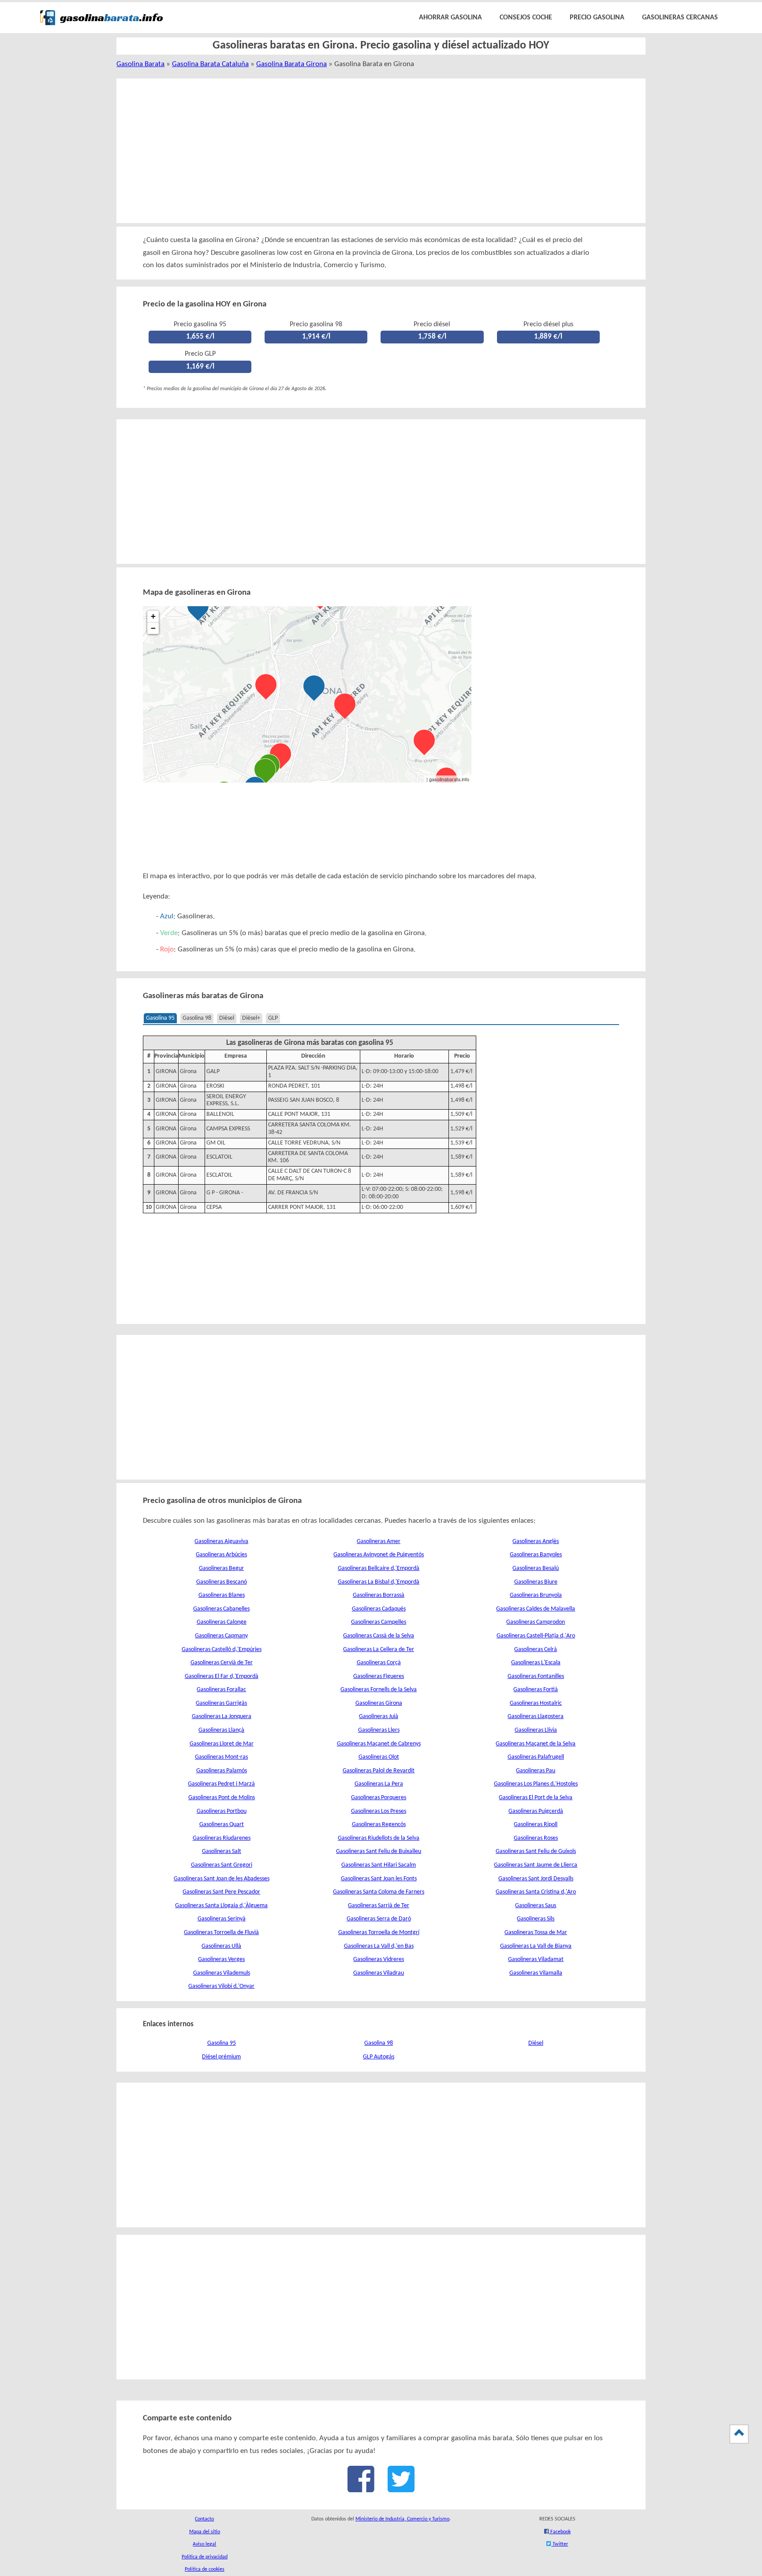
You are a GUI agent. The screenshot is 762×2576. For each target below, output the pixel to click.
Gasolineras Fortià (536, 1690)
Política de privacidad (205, 2557)
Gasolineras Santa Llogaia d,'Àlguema (221, 1906)
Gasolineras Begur (221, 1568)
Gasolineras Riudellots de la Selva (379, 1838)
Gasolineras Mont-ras (221, 1757)
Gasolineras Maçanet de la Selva (536, 1744)
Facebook (560, 2532)
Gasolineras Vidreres (379, 1959)
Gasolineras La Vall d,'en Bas (379, 1946)
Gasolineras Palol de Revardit (379, 1771)
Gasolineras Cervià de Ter (222, 1663)
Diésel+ (251, 1018)
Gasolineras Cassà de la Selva (379, 1636)
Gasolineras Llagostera (536, 1717)
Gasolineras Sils (536, 1919)
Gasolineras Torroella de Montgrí (379, 1933)
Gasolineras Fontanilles (536, 1676)
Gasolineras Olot (379, 1757)
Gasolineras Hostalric (536, 1703)
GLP (273, 1018)
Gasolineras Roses (536, 1838)
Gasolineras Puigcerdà (536, 1811)
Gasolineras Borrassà (379, 1595)
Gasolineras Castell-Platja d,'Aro (536, 1636)
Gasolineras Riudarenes (222, 1838)
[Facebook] (361, 2488)
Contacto (204, 2519)
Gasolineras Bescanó (222, 1582)
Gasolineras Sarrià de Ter (379, 1906)
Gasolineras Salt (222, 1851)
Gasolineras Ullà (221, 1946)
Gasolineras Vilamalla (536, 1973)
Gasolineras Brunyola (536, 1595)
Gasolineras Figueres (379, 1676)
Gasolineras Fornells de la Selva (379, 1690)
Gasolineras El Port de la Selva (536, 1798)
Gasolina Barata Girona (291, 64)
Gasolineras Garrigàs (221, 1703)
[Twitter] (401, 2488)
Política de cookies (205, 2569)
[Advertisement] (371, 151)
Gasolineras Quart (222, 1825)
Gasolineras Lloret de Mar (222, 1744)
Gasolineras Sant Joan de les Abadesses (222, 1879)
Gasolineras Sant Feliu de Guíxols (536, 1851)
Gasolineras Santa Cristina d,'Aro (536, 1892)
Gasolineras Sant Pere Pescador (221, 1892)
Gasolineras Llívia (536, 1730)
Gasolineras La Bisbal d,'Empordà (379, 1582)
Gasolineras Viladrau (379, 1973)
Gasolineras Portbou (222, 1811)
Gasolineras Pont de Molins (222, 1798)
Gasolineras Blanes (222, 1595)
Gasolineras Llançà (221, 1730)
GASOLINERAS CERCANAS (680, 18)
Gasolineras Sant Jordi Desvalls (536, 1879)
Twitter (560, 2544)
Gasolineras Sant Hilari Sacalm (379, 1865)
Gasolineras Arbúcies (221, 1555)
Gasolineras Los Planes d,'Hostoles (536, 1784)
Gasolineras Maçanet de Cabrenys (379, 1744)
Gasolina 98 (197, 1018)
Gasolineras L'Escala (536, 1663)
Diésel (227, 1018)
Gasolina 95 (160, 1018)
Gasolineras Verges (221, 1959)
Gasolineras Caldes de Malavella (536, 1609)
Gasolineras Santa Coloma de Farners (379, 1892)
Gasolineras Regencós (379, 1825)
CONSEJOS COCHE (526, 18)
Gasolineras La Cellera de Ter (379, 1650)
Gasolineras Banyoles (536, 1555)
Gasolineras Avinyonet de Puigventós (379, 1555)
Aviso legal (204, 2544)
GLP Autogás (379, 2057)
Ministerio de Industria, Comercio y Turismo (402, 2519)
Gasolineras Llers (379, 1730)
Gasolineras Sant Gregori (222, 1865)
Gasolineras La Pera (379, 1784)
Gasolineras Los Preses (379, 1811)
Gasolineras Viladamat (536, 1959)
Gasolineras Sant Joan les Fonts (379, 1879)
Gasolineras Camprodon (536, 1622)
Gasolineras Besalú (536, 1568)
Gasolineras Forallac (221, 1690)
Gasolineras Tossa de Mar (536, 1933)
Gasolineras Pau (536, 1771)
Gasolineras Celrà (536, 1650)
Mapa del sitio (205, 2532)
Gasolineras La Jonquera (222, 1717)
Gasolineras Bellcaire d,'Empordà (379, 1568)
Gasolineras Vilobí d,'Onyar (221, 1986)
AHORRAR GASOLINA (450, 18)
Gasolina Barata (140, 64)
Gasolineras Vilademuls (222, 1973)
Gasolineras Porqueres (379, 1798)
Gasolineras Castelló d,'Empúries (222, 1650)
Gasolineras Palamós (222, 1771)
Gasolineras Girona (379, 1703)
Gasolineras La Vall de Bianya (536, 1946)
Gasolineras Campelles (379, 1622)
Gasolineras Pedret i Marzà (221, 1784)
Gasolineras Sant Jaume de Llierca (536, 1865)
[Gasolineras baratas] (101, 27)
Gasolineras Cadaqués (379, 1609)
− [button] (153, 628)
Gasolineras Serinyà (222, 1919)
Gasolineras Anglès (536, 1541)
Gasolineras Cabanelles (221, 1609)
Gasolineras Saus (536, 1906)
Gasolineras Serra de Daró (379, 1919)
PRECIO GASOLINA (597, 18)
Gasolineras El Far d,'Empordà (222, 1676)
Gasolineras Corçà (379, 1663)
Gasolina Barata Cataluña (210, 64)
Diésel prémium (221, 2057)
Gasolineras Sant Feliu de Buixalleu (379, 1851)
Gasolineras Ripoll (536, 1825)
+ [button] (153, 616)
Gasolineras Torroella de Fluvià (221, 1933)
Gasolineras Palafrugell (536, 1757)
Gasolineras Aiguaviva (221, 1541)
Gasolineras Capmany (221, 1636)
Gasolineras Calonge (222, 1622)
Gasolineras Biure (536, 1582)
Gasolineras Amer (379, 1541)
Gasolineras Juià (379, 1717)
